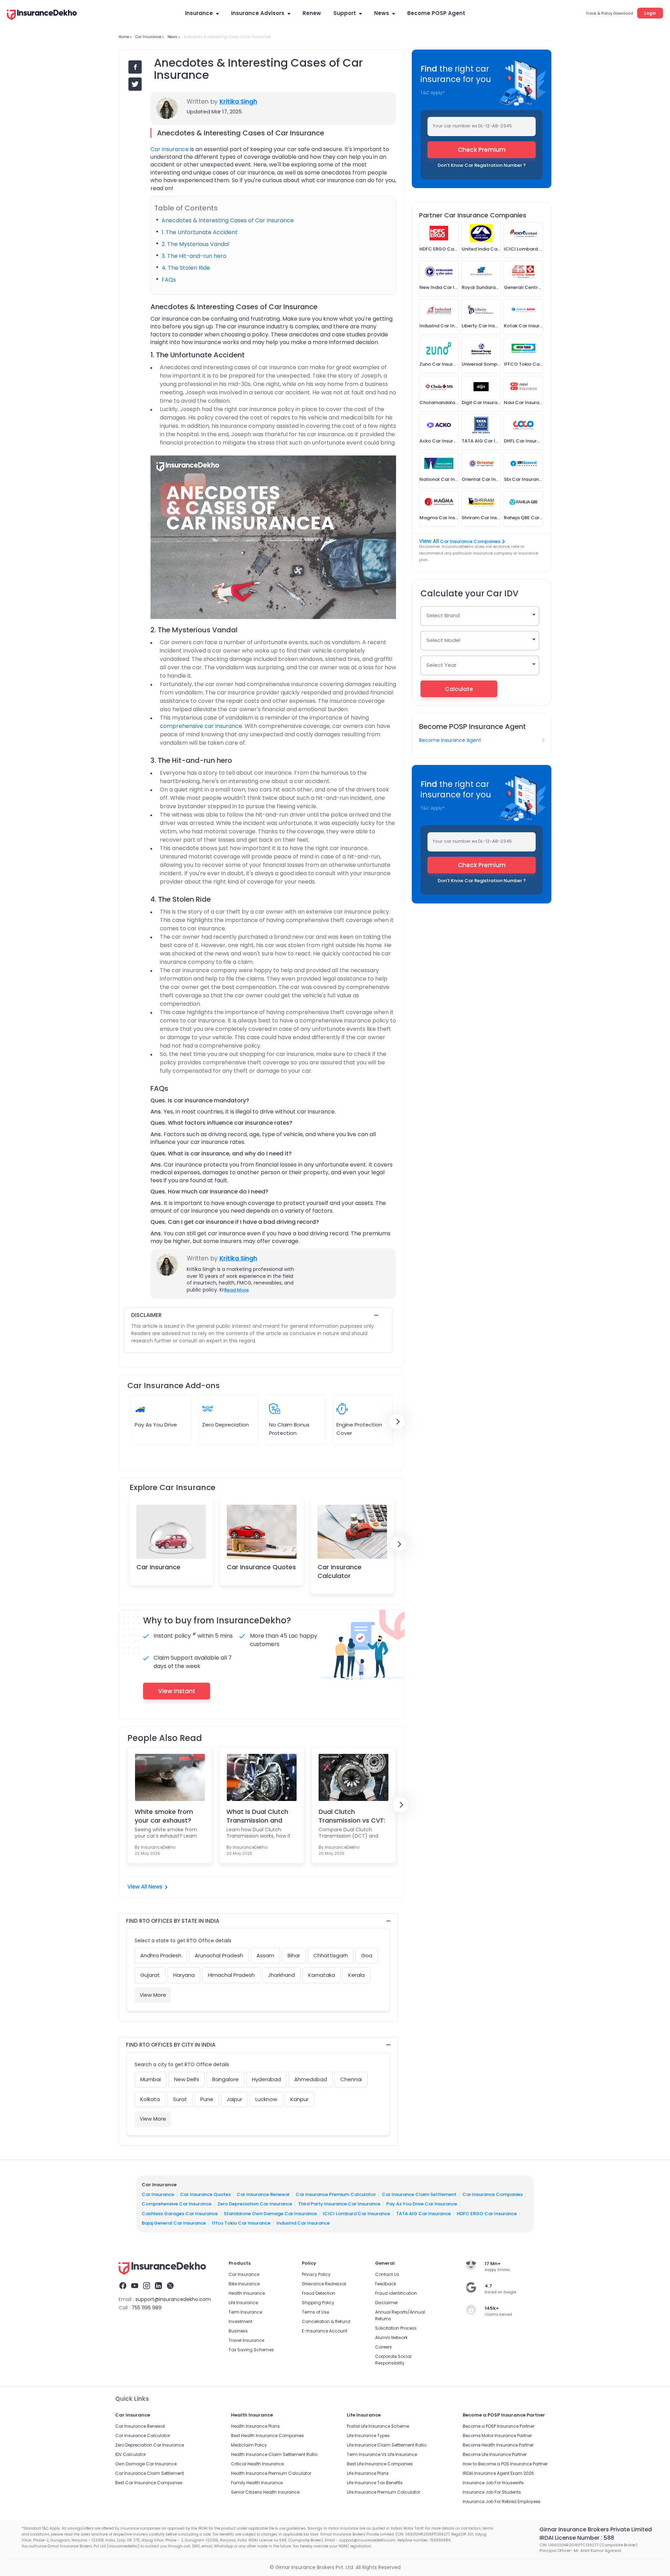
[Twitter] (170, 2287)
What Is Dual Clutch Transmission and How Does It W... (257, 1816)
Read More (236, 1290)
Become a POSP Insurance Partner (498, 2426)
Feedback (386, 2284)
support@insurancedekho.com (173, 2299)
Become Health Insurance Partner (498, 2445)
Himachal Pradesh (231, 1975)
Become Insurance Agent (450, 740)
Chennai (351, 2079)
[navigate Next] (397, 1422)
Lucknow (266, 2099)
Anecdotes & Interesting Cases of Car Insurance (228, 220)
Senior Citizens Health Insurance (265, 2492)
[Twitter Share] (135, 84)
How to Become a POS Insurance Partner (505, 2464)
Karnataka (322, 1975)
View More (153, 1995)
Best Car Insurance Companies (149, 2483)
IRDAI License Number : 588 (577, 2538)
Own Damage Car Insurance (146, 2464)
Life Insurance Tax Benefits (375, 2483)
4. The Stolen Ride (186, 268)
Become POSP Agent (436, 13)
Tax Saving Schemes (251, 2350)
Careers (384, 2347)
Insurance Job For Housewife (493, 2483)
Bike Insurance (244, 2284)
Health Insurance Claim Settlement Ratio (274, 2454)
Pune (207, 2099)
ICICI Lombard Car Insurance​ (356, 2213)
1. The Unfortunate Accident (200, 232)
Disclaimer (386, 2303)
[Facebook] (123, 2287)
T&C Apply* (433, 93)
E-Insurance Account (325, 2331)
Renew (312, 13)
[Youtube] (135, 2287)
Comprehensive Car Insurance (177, 2204)
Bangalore (225, 2079)
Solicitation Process (396, 2328)
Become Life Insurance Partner (495, 2454)
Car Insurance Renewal (263, 2194)
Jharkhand (281, 1975)
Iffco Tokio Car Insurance (241, 2223)
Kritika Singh (238, 102)
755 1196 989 (147, 2308)
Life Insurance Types (368, 2436)
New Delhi (187, 2079)
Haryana (184, 1975)
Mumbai (151, 2079)
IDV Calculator (131, 2454)
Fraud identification (396, 2293)
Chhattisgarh (331, 1955)
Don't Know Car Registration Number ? (482, 165)
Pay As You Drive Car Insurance (422, 2204)
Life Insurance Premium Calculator (384, 2492)
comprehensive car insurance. (202, 726)
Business (238, 2331)
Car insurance (170, 149)
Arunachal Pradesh (219, 1955)
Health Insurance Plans (255, 2426)
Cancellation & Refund (326, 2321)
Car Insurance (158, 1567)
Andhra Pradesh (161, 1955)
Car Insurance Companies (470, 541)
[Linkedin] (158, 2287)
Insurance (199, 13)
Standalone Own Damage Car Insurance (270, 2213)
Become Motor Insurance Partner (497, 2436)
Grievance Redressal (324, 2284)
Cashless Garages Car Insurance (180, 2213)
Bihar (294, 1955)
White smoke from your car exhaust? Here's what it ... (164, 1816)
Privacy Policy (316, 2274)
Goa (367, 1955)
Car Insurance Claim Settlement (419, 2194)
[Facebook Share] (135, 67)
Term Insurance (245, 2312)
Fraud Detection (319, 2293)
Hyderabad (266, 2079)
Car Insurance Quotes (261, 1567)
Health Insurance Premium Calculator (271, 2473)
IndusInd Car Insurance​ (303, 2223)
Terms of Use (315, 2312)
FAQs (169, 280)
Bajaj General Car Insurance (174, 2223)
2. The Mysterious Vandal (195, 244)
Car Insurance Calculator (340, 1571)
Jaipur (234, 2099)
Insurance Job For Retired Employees (502, 2501)
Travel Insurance (246, 2340)
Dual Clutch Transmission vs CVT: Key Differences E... (352, 1816)
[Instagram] (147, 2287)
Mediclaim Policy (249, 2445)
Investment (240, 2321)
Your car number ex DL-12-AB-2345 (472, 126)
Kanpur (299, 2099)
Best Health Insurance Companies (267, 2436)
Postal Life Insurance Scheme (378, 2426)
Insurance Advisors (258, 13)
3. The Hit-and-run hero (194, 256)
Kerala (356, 1975)
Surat (180, 2099)
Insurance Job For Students (492, 2492)
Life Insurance (243, 2303)
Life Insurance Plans (368, 2473)
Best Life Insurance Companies (380, 2464)
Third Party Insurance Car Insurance (339, 2204)
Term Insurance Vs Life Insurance (382, 2454)
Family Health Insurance (257, 2483)
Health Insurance (247, 2293)
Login (650, 13)
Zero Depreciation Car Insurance (255, 2204)
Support (345, 13)
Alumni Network (391, 2337)
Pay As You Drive (156, 1425)
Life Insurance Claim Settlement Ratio (387, 2445)
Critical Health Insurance (257, 2464)
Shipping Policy (318, 2303)
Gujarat (150, 1975)
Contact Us (387, 2274)
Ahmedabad (311, 2079)
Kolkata (150, 2099)
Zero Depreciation (225, 1425)
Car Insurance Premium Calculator (336, 2194)
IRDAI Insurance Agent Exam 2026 (498, 2473)
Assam (265, 1955)
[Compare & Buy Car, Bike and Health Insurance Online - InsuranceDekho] (42, 15)
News (382, 13)
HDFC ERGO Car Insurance (487, 2213)
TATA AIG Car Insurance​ (423, 2213)
